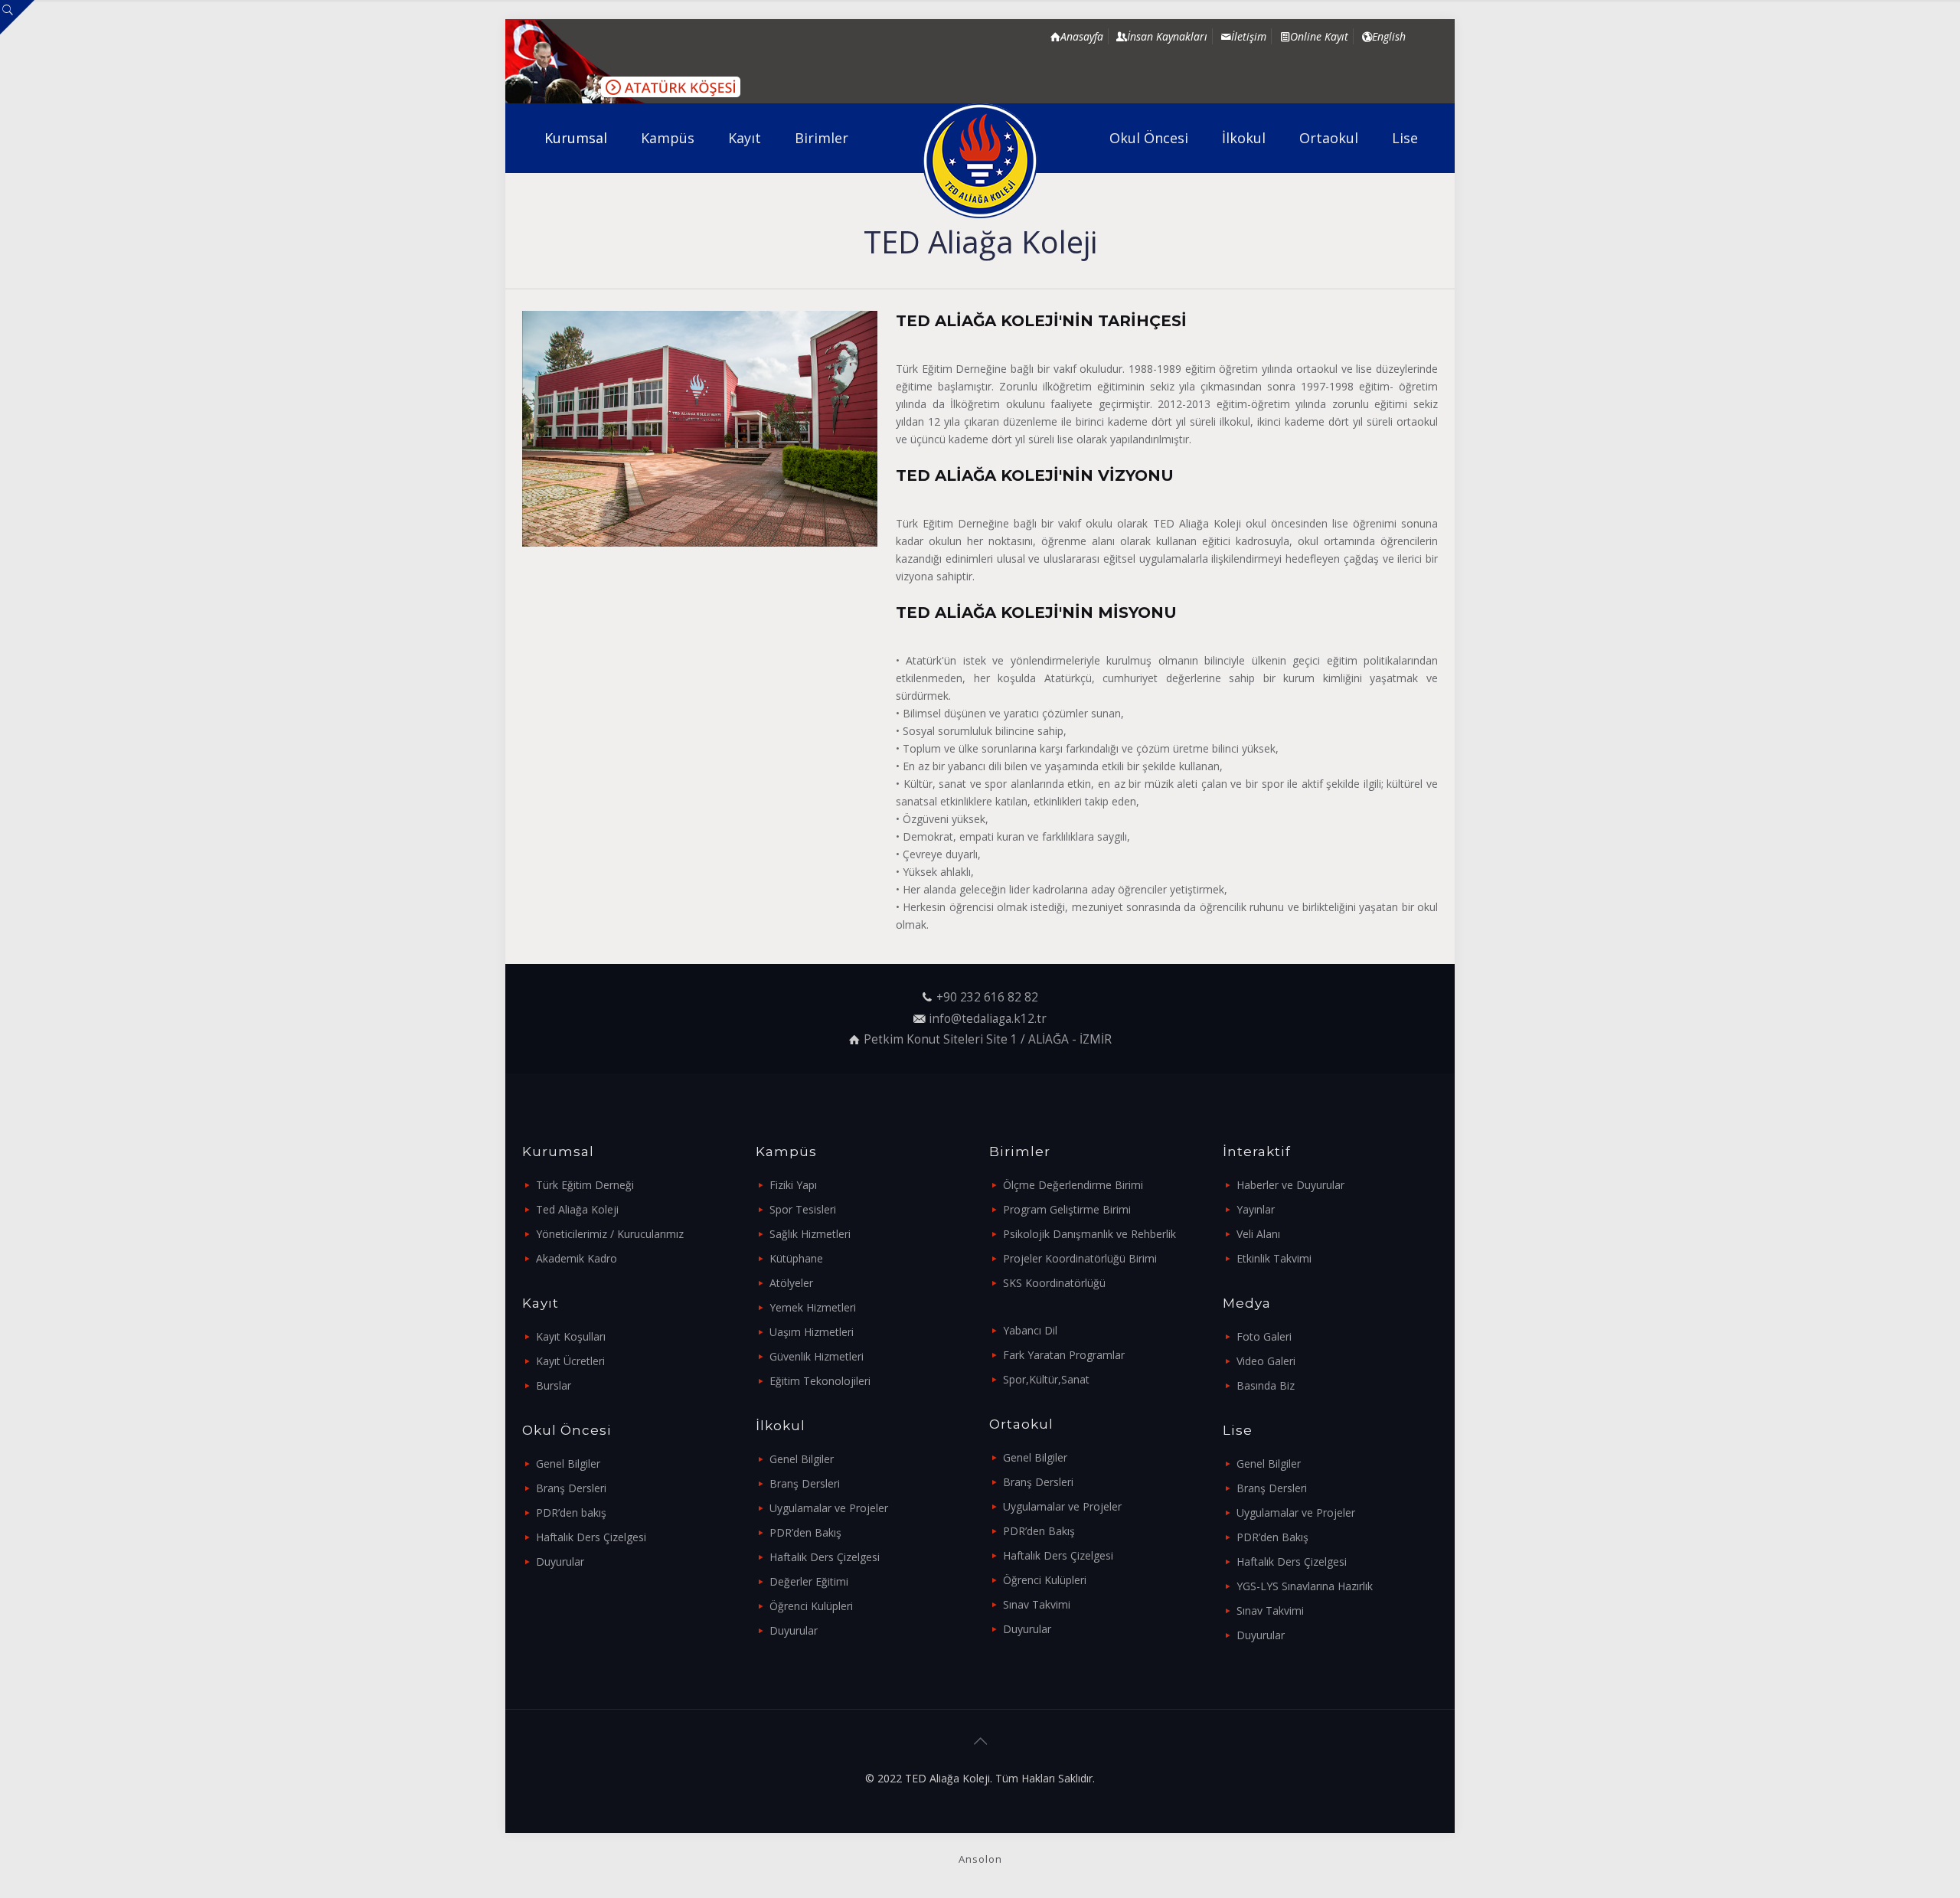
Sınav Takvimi (1037, 1604)
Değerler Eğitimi (809, 1581)
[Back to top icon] (980, 1741)
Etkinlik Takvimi (1274, 1258)
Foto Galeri (1264, 1336)
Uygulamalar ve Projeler (829, 1508)
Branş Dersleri (571, 1488)
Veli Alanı (1258, 1234)
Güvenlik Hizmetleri (817, 1356)
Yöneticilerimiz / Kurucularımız (610, 1234)
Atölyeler (791, 1283)
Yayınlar (1256, 1209)
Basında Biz (1266, 1385)
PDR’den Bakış (805, 1532)
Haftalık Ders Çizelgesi (591, 1537)
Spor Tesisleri (803, 1209)
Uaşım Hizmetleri (812, 1332)
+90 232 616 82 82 (987, 997)
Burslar (554, 1385)
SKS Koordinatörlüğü (1054, 1283)
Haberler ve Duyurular (1290, 1185)
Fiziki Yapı (793, 1185)
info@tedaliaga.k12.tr (988, 1019)
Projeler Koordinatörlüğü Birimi (1080, 1258)
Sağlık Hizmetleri (810, 1234)
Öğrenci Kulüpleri (811, 1606)
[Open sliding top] (17, 17)
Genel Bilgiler (568, 1464)
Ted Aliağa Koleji (577, 1209)
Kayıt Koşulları (571, 1336)
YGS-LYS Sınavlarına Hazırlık (1305, 1586)
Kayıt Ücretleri (570, 1361)
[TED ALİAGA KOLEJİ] (980, 161)
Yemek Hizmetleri (813, 1307)
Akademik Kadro (577, 1258)
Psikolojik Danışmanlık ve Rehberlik (1089, 1234)
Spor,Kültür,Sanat (1046, 1379)
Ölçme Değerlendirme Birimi (1073, 1185)
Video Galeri (1266, 1361)
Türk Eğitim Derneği (585, 1185)
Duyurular (560, 1562)
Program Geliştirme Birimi (1067, 1209)
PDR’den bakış (571, 1513)
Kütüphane (796, 1258)
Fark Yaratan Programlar (1064, 1355)
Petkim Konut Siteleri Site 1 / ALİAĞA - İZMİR (988, 1039)
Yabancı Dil (1030, 1330)
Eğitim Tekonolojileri (820, 1381)
